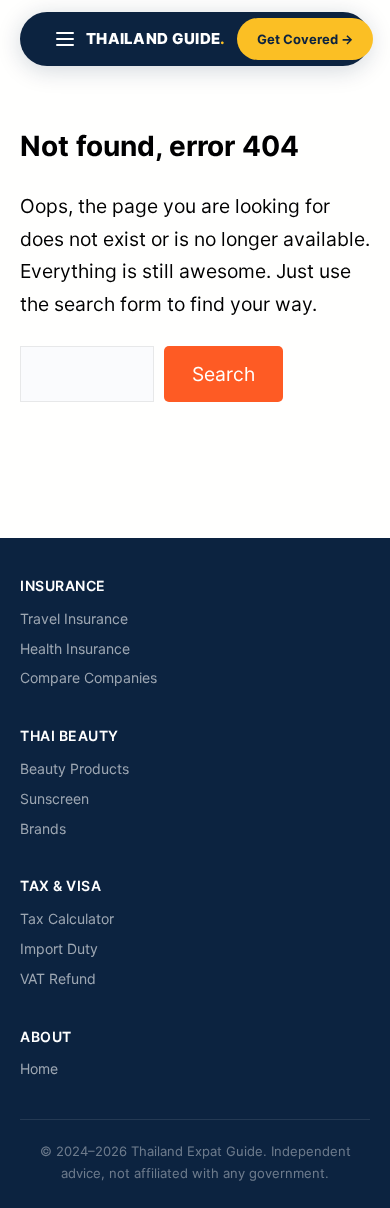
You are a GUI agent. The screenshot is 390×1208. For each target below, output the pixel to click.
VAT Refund (58, 978)
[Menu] (65, 39)
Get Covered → (305, 39)
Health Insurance (75, 648)
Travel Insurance (74, 618)
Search (223, 374)
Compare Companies (88, 677)
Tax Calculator (67, 918)
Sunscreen (54, 798)
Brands (43, 828)
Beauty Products (74, 768)
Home (39, 1068)
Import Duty (59, 948)
